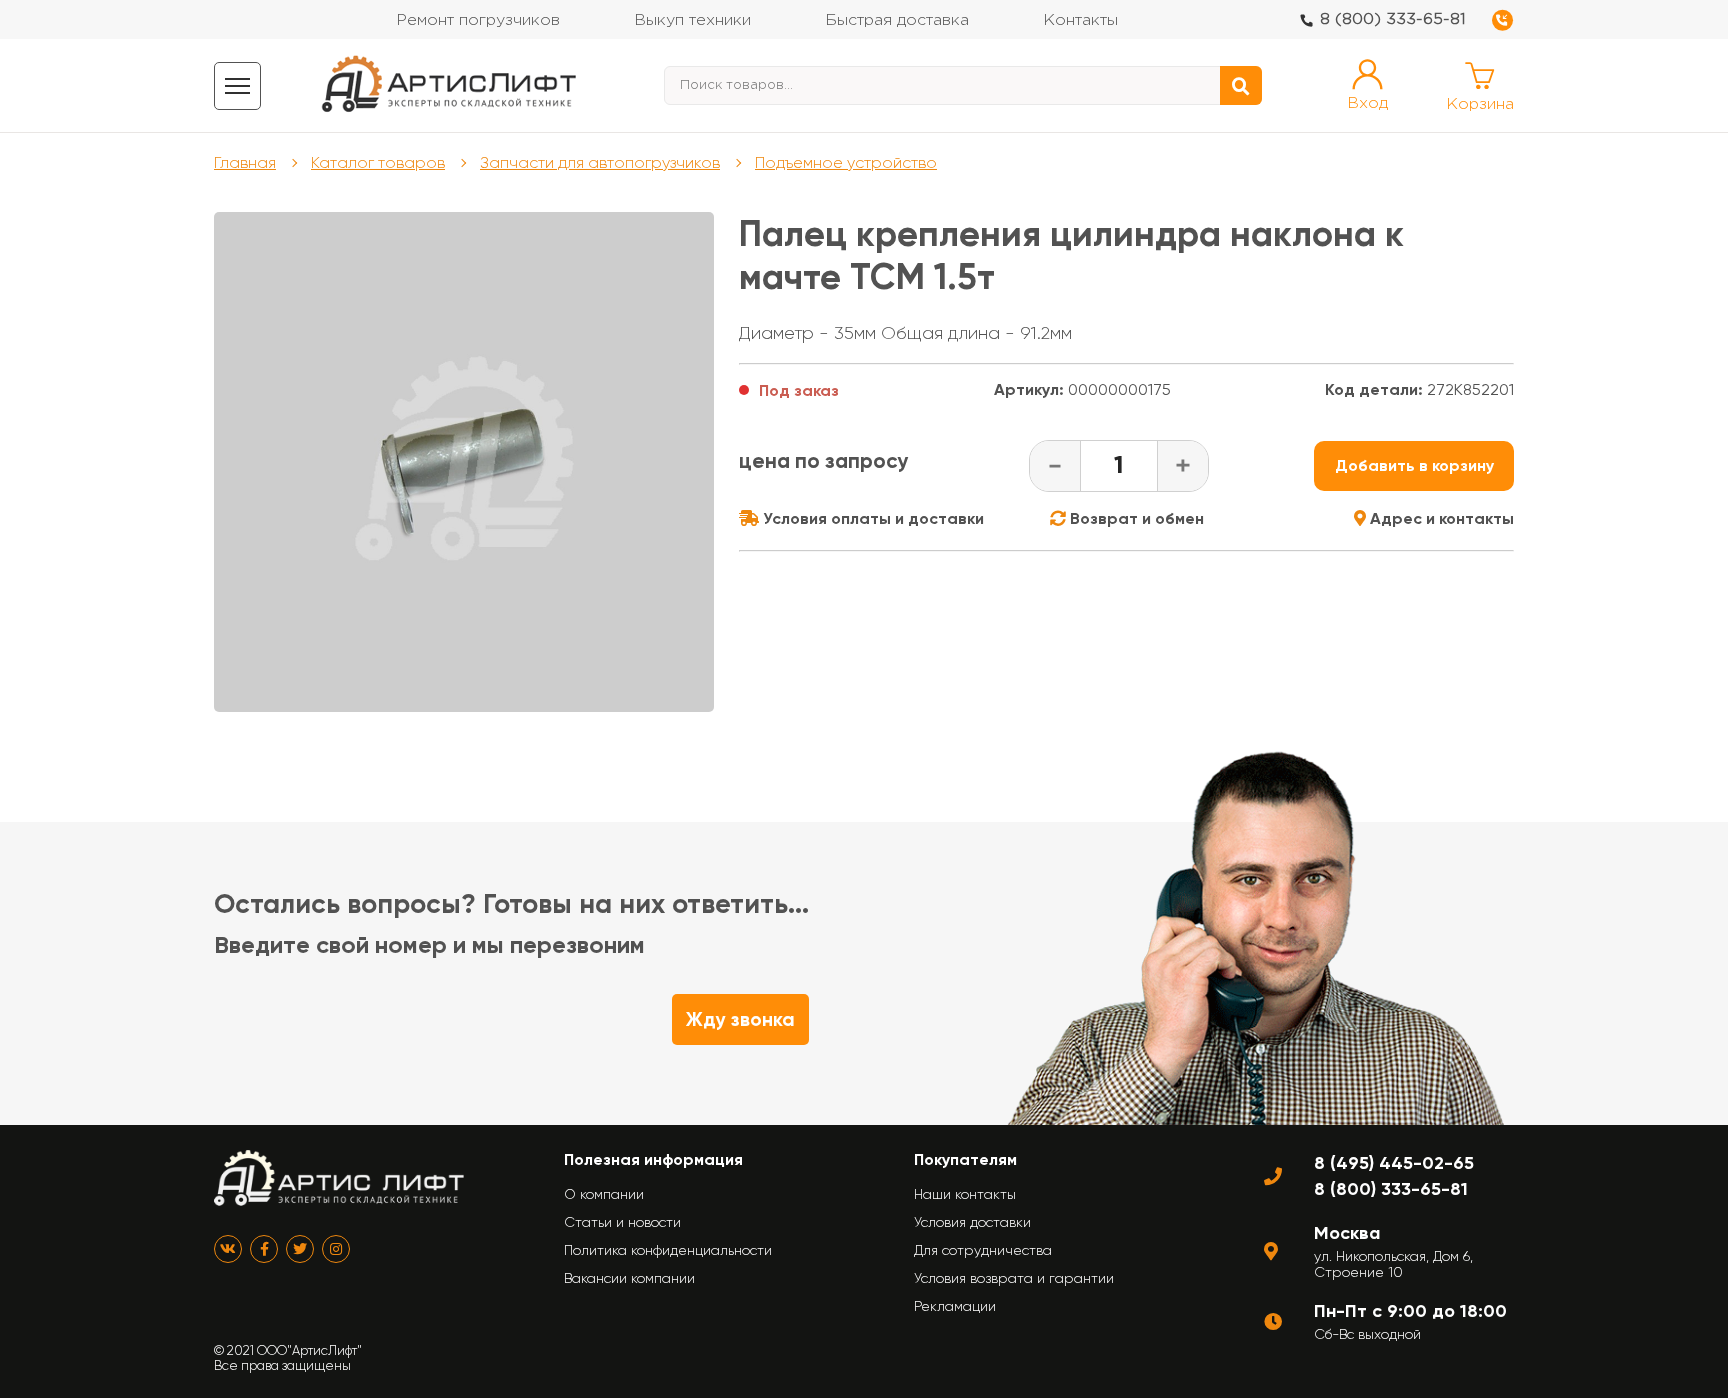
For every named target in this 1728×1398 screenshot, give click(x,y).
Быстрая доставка (897, 20)
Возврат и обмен (1135, 518)
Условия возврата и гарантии (1014, 1278)
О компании (604, 1194)
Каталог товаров (378, 162)
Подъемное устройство (846, 162)
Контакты (1080, 20)
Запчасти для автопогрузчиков (600, 162)
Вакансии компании (629, 1278)
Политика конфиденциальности (668, 1250)
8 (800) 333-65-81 (1393, 19)
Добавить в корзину (1414, 465)
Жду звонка (740, 1019)
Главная (245, 162)
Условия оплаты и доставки (871, 518)
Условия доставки (972, 1222)
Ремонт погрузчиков (478, 20)
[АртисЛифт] (450, 85)
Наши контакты (965, 1194)
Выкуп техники (692, 20)
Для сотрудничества (983, 1250)
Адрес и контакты (1440, 518)
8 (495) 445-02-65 (1394, 1163)
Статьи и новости (622, 1222)
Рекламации (955, 1306)
